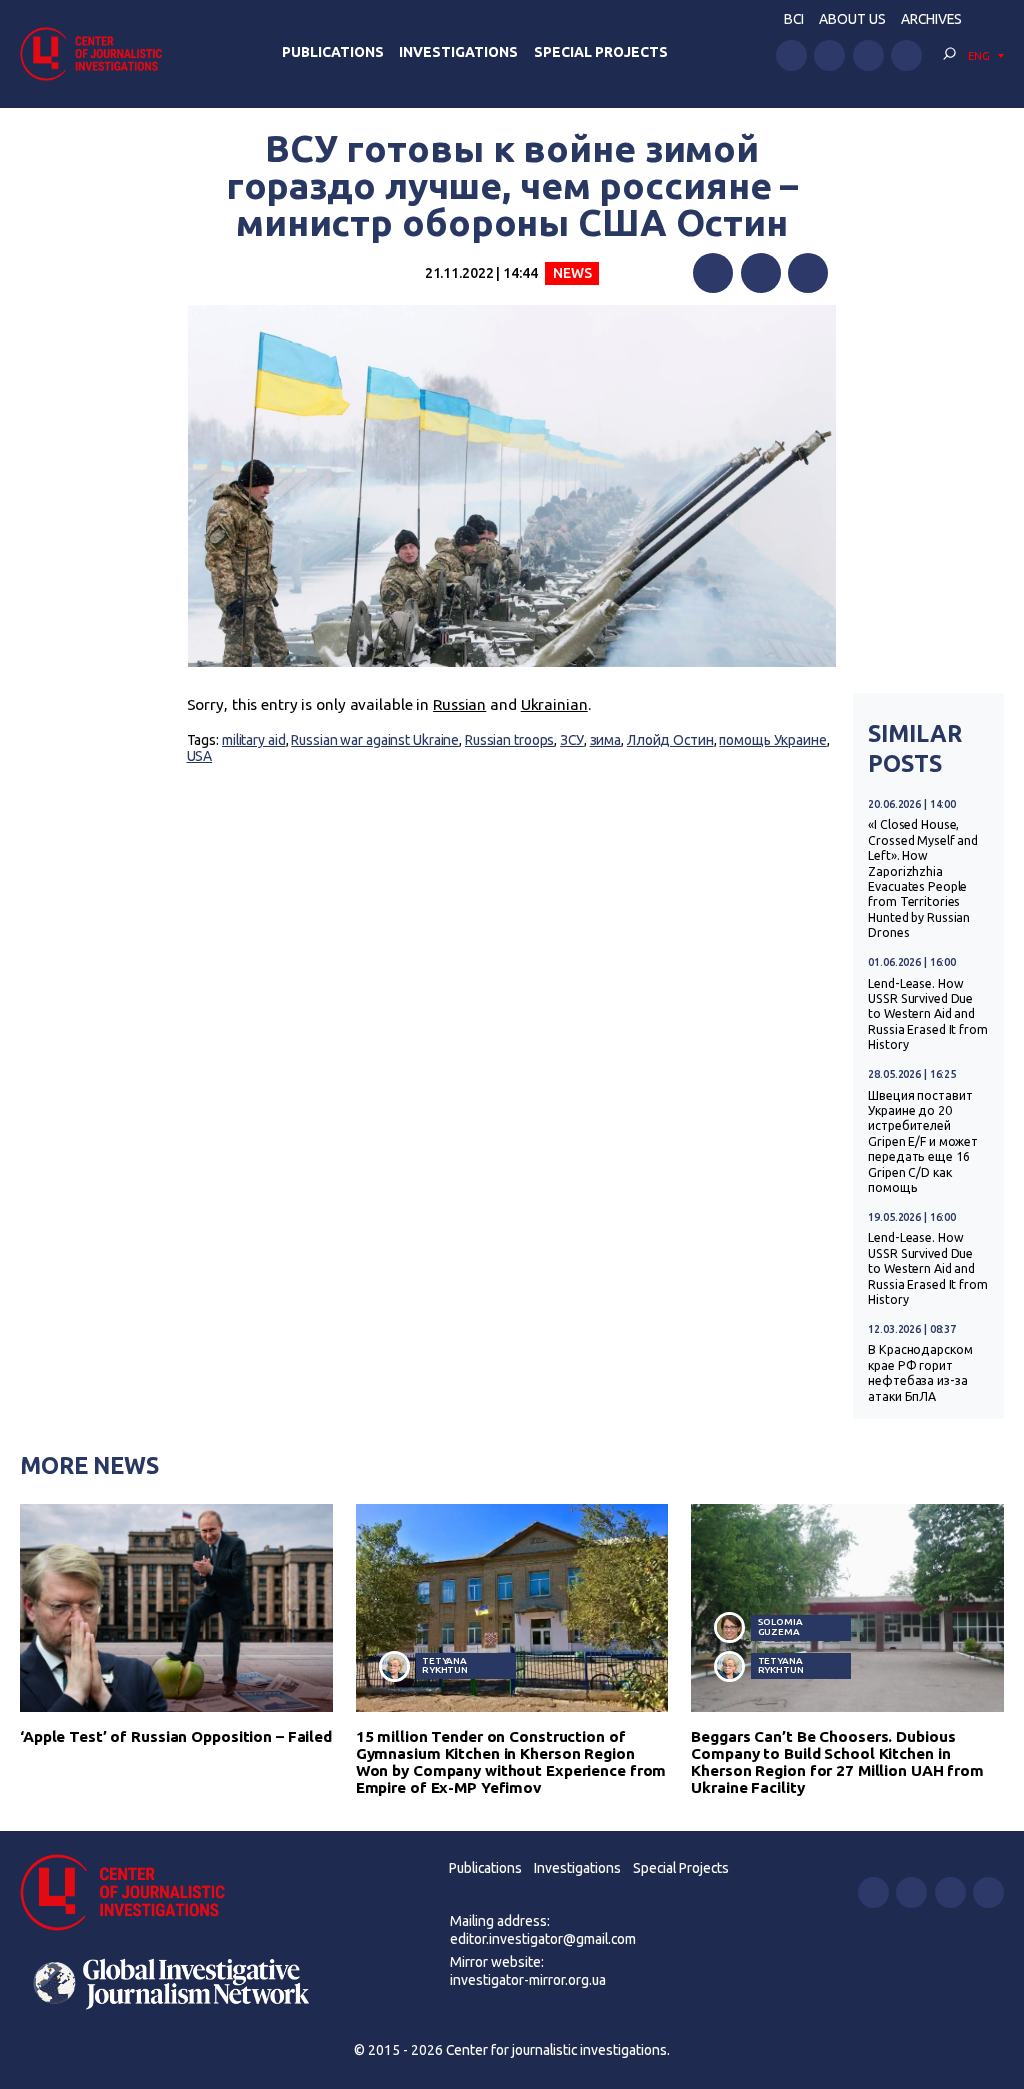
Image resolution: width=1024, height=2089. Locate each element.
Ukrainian (554, 704)
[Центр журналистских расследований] (97, 53)
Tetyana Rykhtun (445, 1665)
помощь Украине (772, 740)
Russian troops (509, 740)
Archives (931, 19)
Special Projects (601, 52)
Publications (333, 52)
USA (200, 756)
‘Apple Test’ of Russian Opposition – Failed (176, 1736)
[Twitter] (761, 273)
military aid (254, 740)
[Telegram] (808, 273)
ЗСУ (572, 740)
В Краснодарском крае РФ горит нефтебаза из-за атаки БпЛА (920, 1372)
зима (606, 740)
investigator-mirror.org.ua (528, 1980)
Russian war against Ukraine (375, 740)
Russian (459, 704)
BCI (794, 19)
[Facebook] (713, 273)
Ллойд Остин (670, 740)
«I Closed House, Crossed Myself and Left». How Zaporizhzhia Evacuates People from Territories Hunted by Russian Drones (923, 878)
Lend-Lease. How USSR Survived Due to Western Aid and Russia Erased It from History (928, 1014)
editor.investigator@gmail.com (543, 1939)
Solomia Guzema (780, 1626)
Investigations (458, 52)
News (572, 273)
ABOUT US (852, 19)
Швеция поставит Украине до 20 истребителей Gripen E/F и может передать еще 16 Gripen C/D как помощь (923, 1141)
